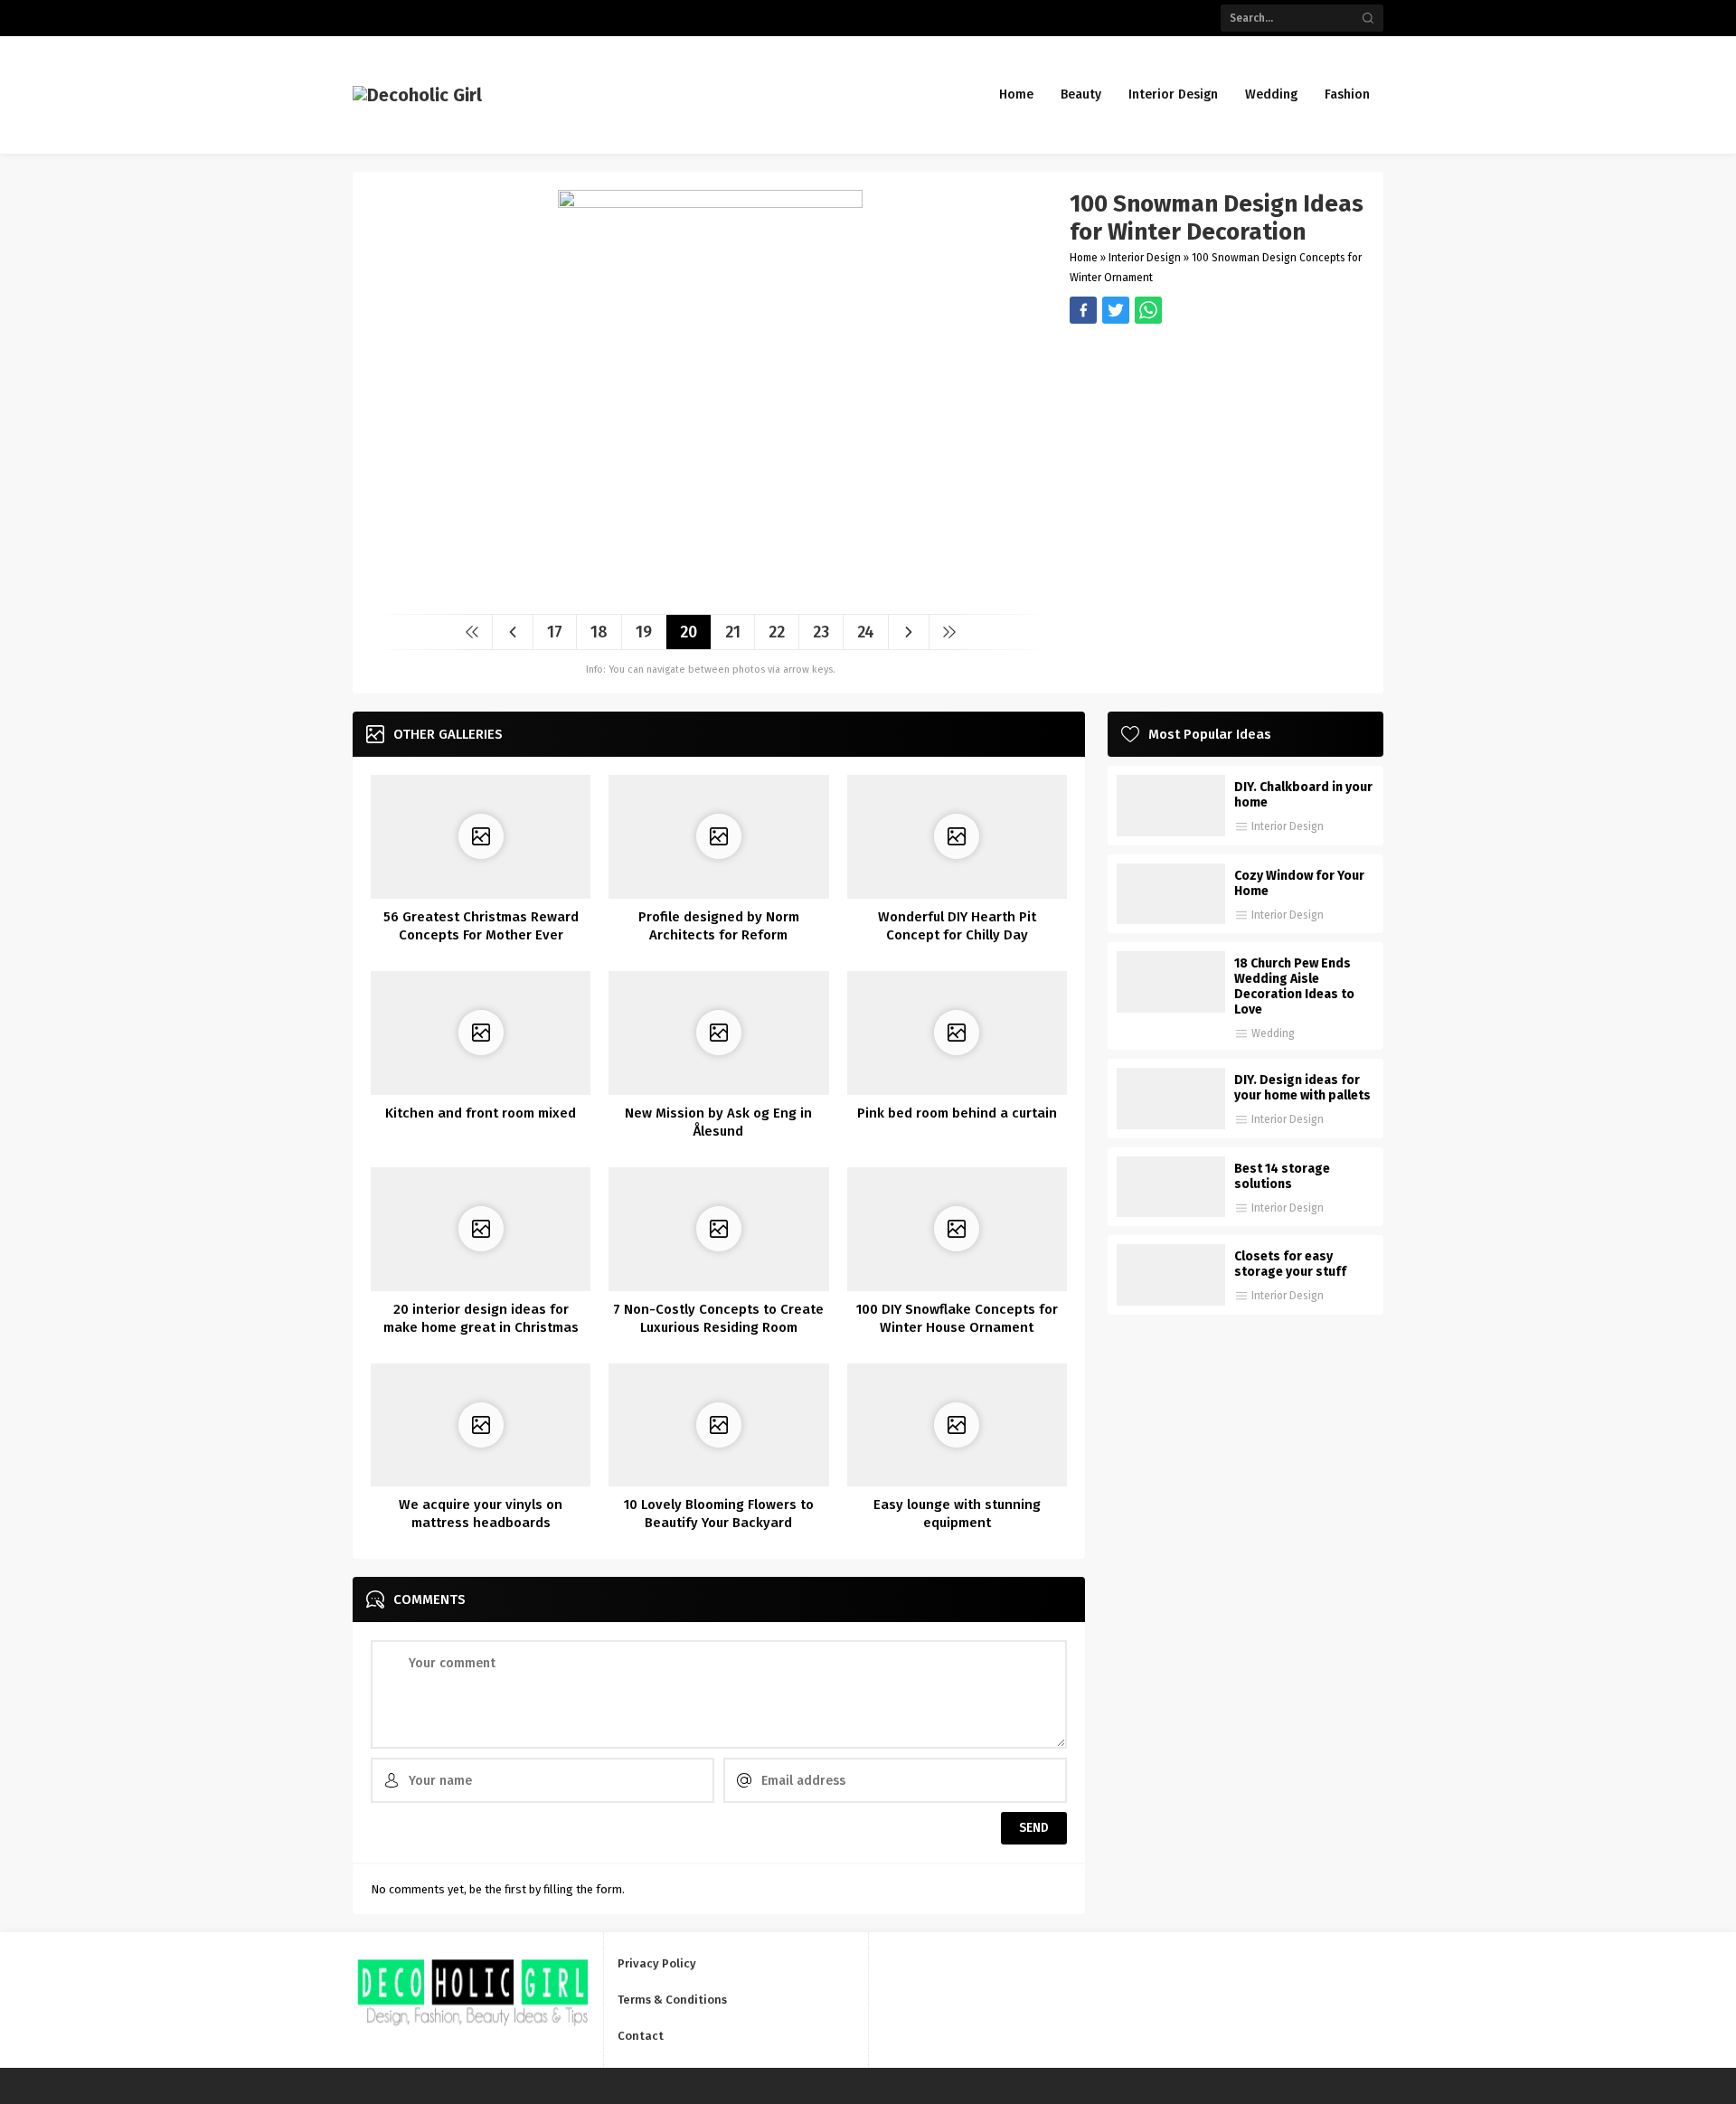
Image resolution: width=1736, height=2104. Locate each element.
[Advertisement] (1217, 450)
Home (1084, 258)
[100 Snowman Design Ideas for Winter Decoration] (710, 594)
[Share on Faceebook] (1116, 310)
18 (599, 632)
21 (733, 632)
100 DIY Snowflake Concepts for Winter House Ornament (957, 1318)
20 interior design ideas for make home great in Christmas (481, 1318)
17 (555, 632)
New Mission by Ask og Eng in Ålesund (718, 1122)
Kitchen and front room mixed (481, 1113)
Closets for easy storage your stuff (1290, 1264)
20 (689, 632)
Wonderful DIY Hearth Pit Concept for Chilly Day (957, 926)
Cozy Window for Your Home (1299, 883)
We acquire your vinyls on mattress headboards (481, 1514)
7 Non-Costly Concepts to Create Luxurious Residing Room (718, 1318)
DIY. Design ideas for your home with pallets (1302, 1088)
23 (821, 632)
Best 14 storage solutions (1282, 1176)
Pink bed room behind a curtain (957, 1113)
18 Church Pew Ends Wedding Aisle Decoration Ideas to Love (1294, 986)
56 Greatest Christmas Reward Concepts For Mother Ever (481, 926)
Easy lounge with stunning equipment (957, 1514)
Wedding (1273, 1033)
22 (777, 632)
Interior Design (1145, 258)
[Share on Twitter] (1148, 310)
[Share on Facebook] (1083, 310)
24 (866, 632)
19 (644, 632)
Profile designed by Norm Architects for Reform (719, 926)
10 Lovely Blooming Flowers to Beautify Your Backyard (719, 1514)
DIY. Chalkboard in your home (1303, 795)
